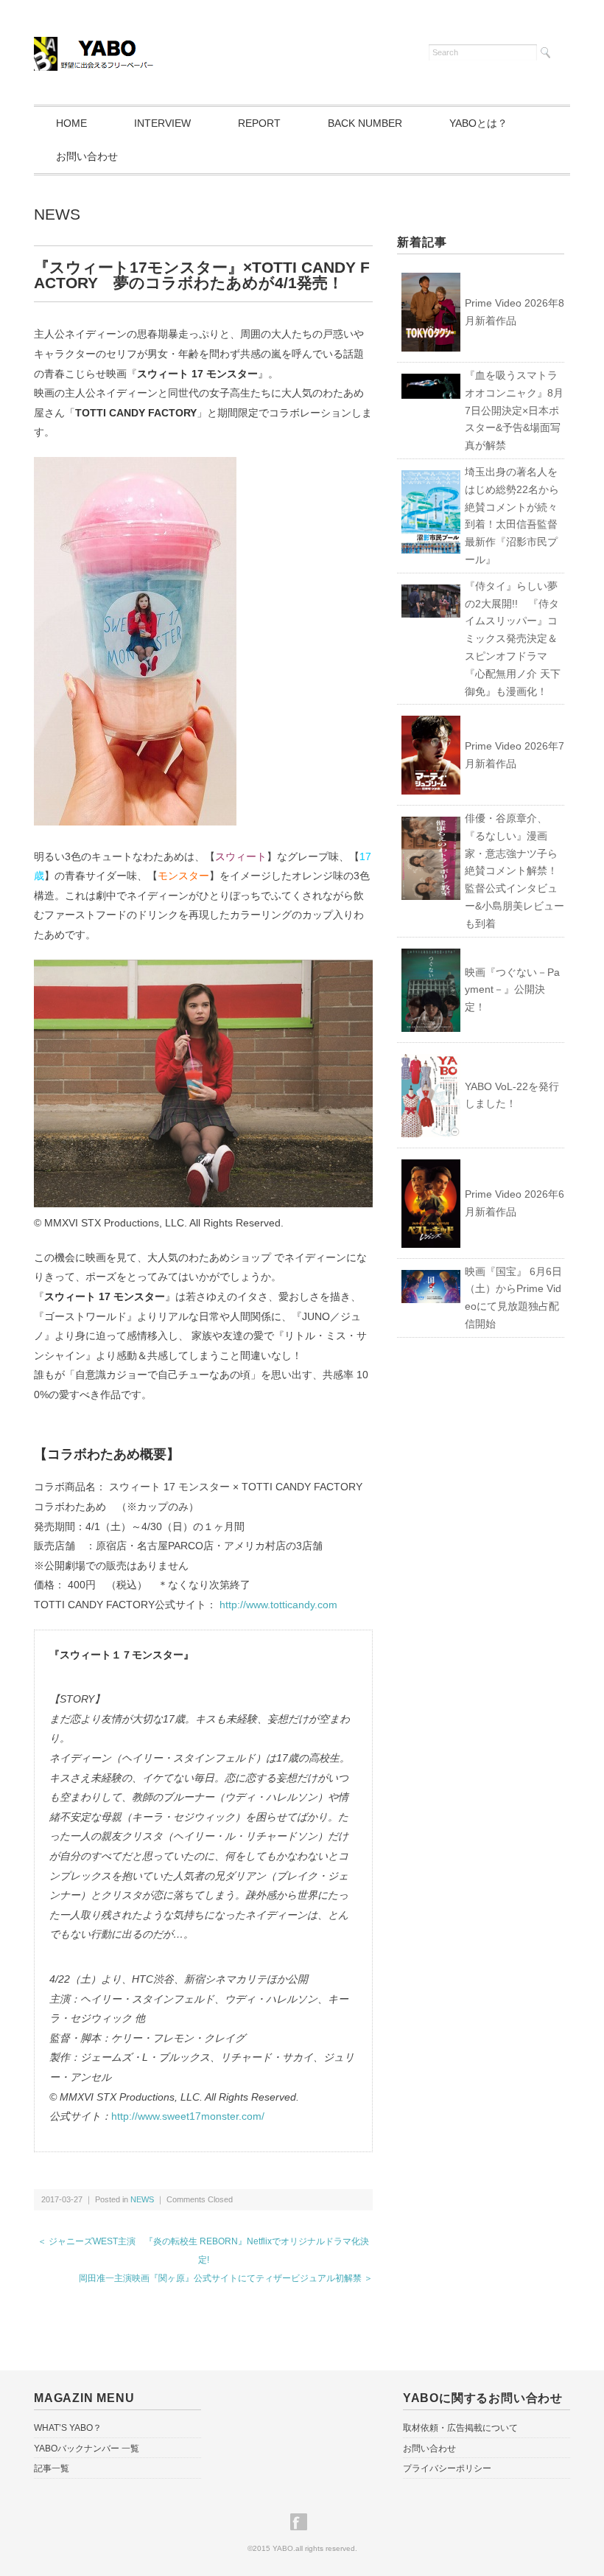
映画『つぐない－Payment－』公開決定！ (512, 990)
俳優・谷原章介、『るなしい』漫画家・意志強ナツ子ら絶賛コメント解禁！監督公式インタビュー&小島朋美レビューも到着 (515, 871)
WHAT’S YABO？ (68, 2428)
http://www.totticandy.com (278, 1605)
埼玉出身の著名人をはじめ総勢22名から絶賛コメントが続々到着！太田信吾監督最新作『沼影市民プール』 (512, 516)
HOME (71, 123)
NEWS (57, 214)
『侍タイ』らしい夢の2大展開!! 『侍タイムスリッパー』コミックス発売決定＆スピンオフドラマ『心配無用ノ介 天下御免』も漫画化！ (513, 639)
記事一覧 (52, 2468)
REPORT (259, 123)
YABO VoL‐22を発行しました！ (512, 1095)
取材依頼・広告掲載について (460, 2428)
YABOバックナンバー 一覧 (87, 2448)
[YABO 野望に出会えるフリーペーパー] (95, 46)
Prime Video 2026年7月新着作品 (515, 755)
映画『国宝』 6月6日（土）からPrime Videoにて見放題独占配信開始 (513, 1298)
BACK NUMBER (365, 123)
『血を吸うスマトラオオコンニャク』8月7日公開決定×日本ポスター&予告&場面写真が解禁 (514, 410)
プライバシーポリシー (447, 2468)
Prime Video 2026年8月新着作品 (515, 312)
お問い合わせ (87, 156)
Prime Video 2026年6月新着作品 (515, 1203)
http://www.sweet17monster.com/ (188, 2116)
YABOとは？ (478, 123)
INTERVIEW (162, 123)
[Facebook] (302, 2522)
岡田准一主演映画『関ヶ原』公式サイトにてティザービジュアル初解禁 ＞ (226, 2278)
